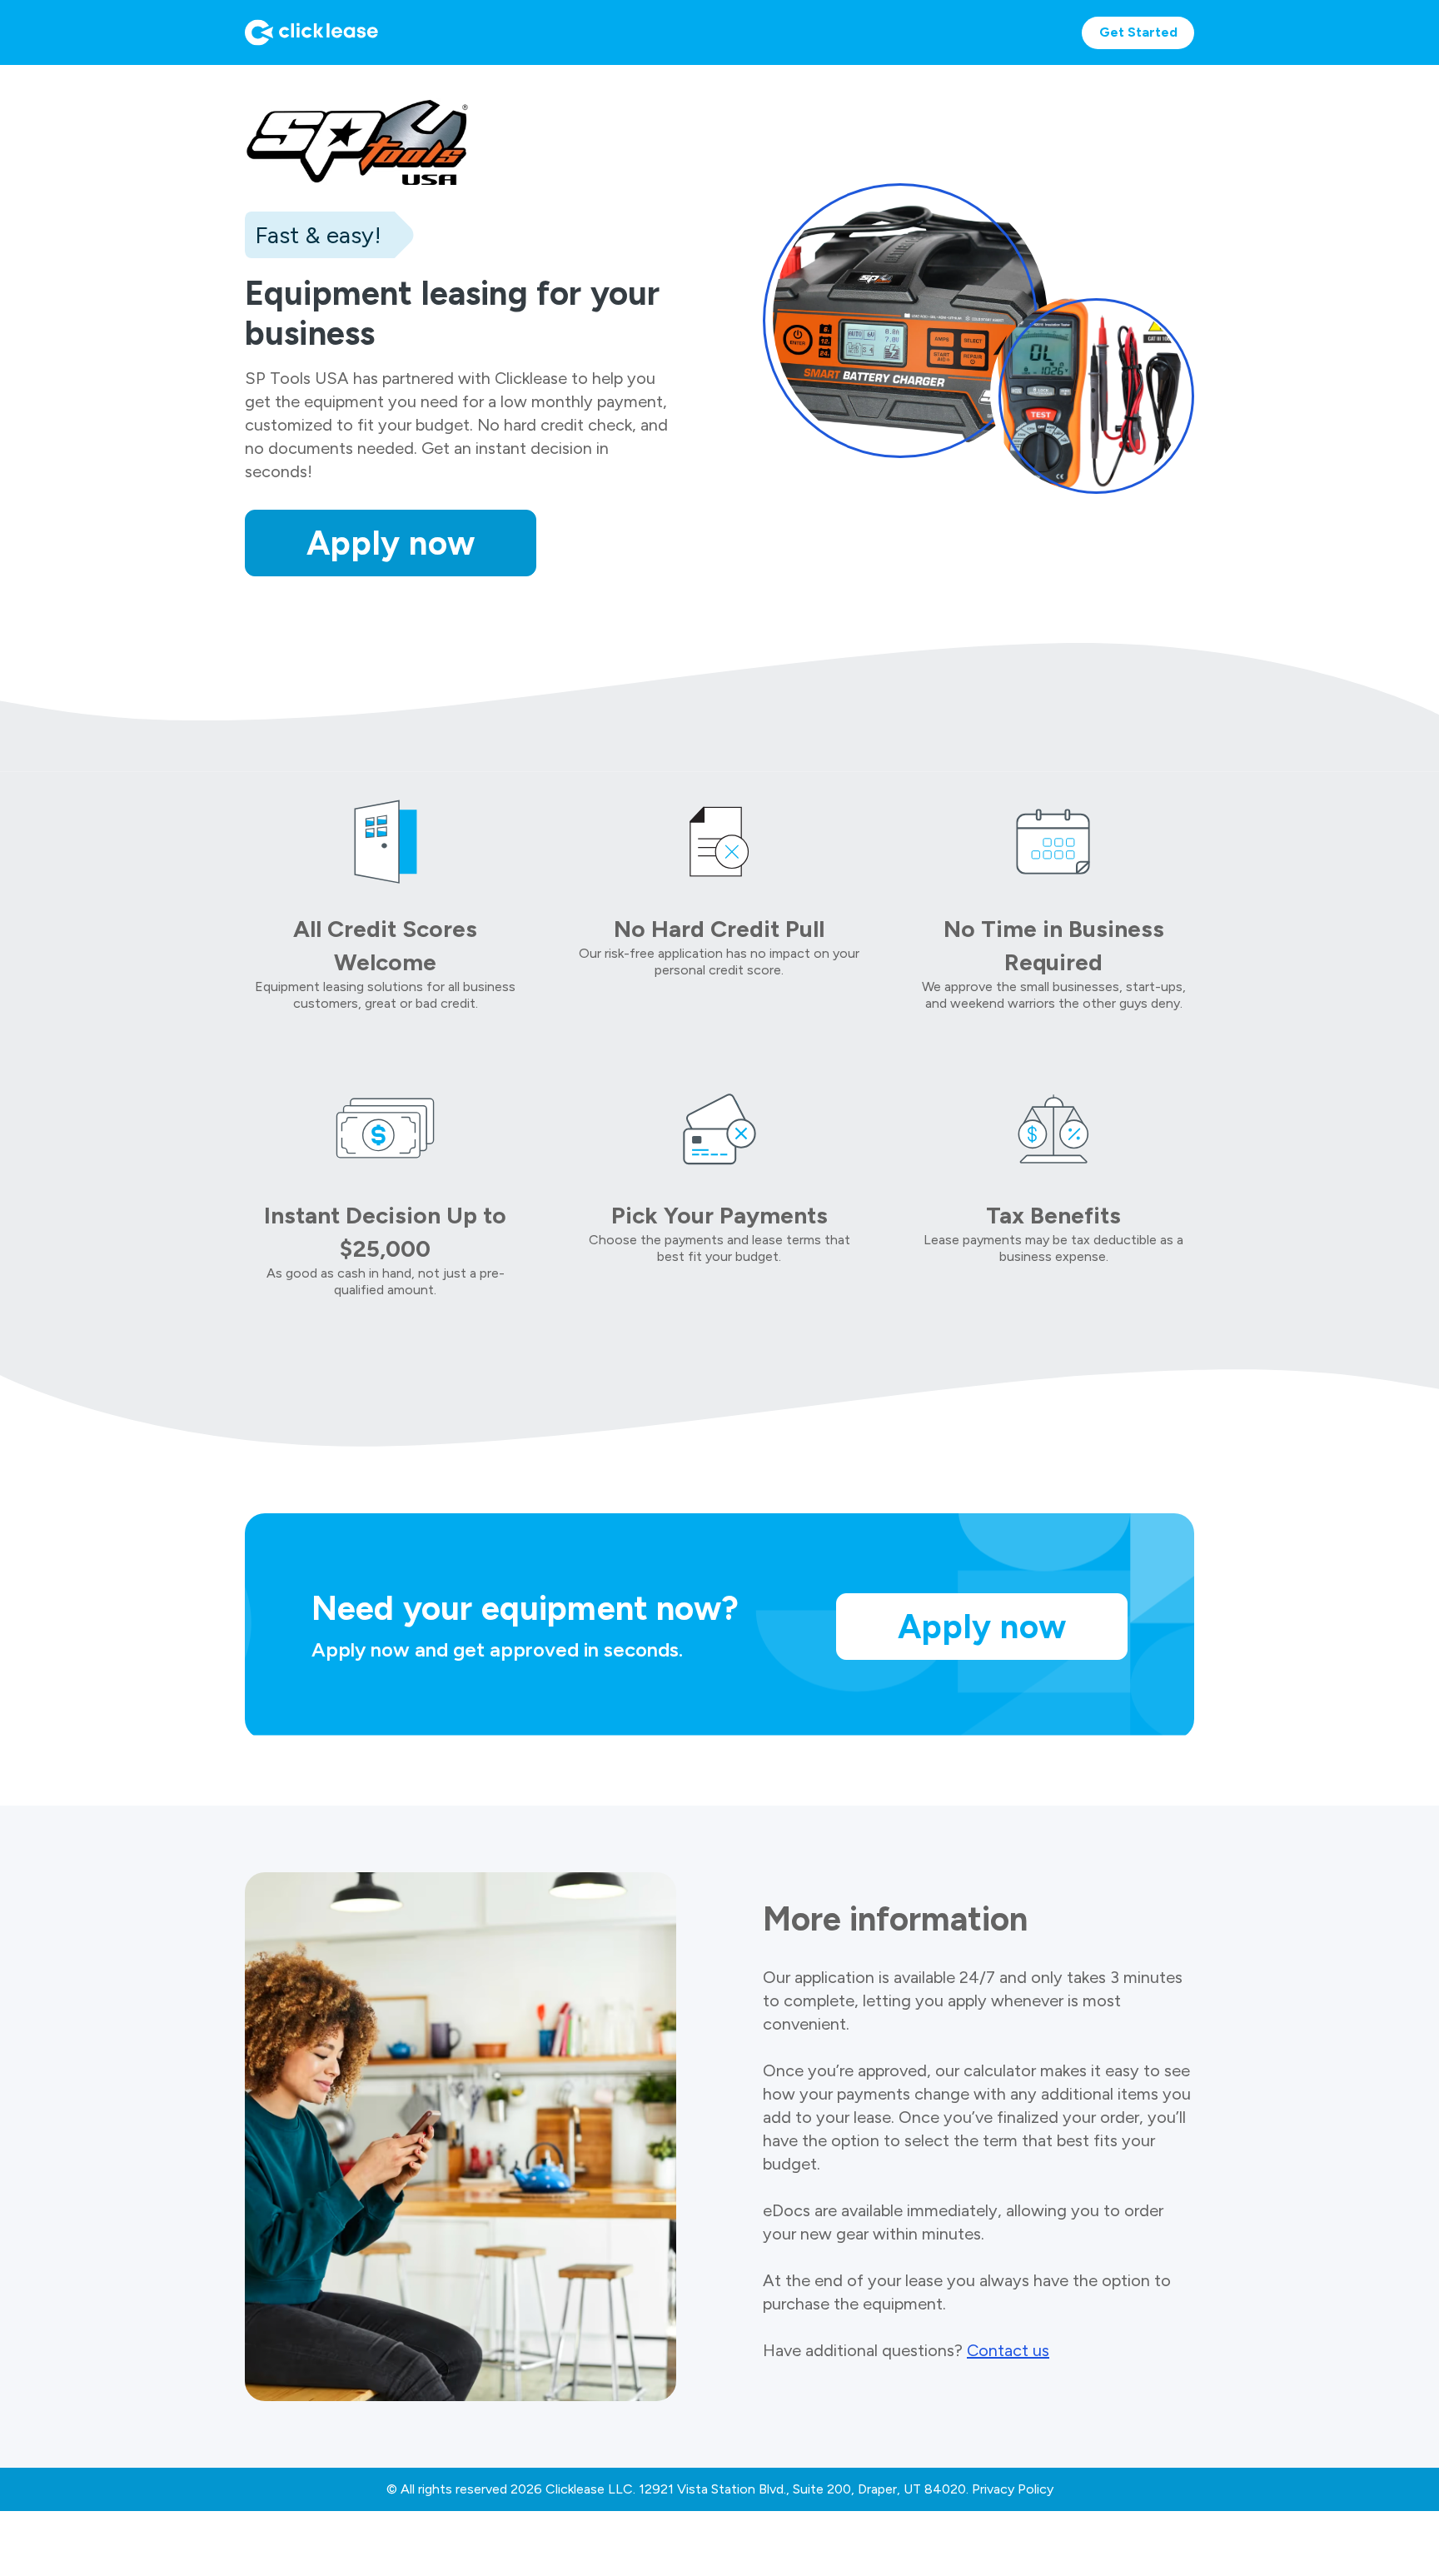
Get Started (1138, 32)
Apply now (391, 543)
